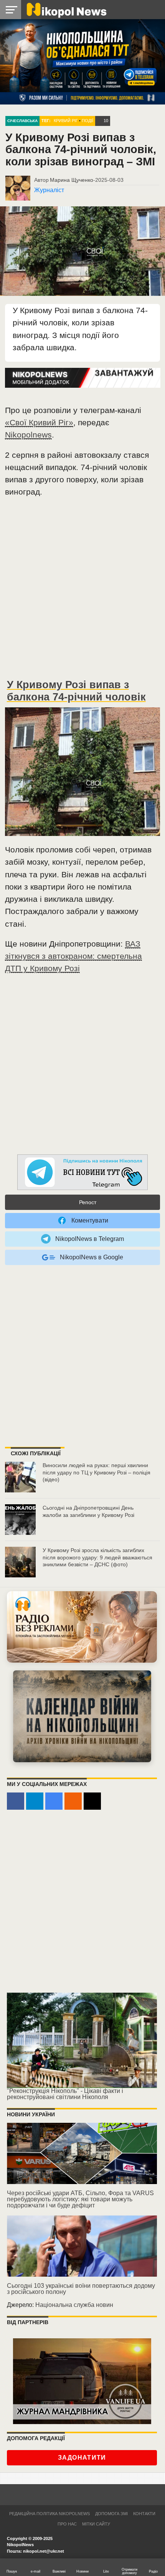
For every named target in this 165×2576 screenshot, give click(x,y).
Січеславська (22, 121)
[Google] (54, 1801)
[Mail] (92, 1801)
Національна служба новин (74, 2305)
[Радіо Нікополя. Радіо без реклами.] (82, 1627)
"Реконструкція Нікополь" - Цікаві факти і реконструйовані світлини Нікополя (65, 2094)
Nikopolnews (28, 435)
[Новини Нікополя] (66, 9)
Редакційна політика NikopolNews (49, 2514)
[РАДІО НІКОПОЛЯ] (82, 1716)
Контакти (144, 2514)
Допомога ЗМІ (111, 2514)
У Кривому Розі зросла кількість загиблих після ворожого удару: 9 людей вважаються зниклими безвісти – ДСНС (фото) (97, 1557)
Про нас (67, 2524)
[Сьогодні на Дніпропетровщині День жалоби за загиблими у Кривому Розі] (20, 1520)
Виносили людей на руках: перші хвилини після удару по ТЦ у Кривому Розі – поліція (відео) (97, 1472)
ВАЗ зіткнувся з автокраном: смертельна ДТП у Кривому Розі (73, 956)
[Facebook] (16, 1801)
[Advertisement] (82, 591)
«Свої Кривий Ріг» (39, 422)
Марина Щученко (72, 180)
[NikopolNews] (82, 1173)
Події (87, 121)
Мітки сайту (96, 2524)
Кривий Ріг (66, 121)
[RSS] (73, 1801)
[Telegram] (35, 1801)
